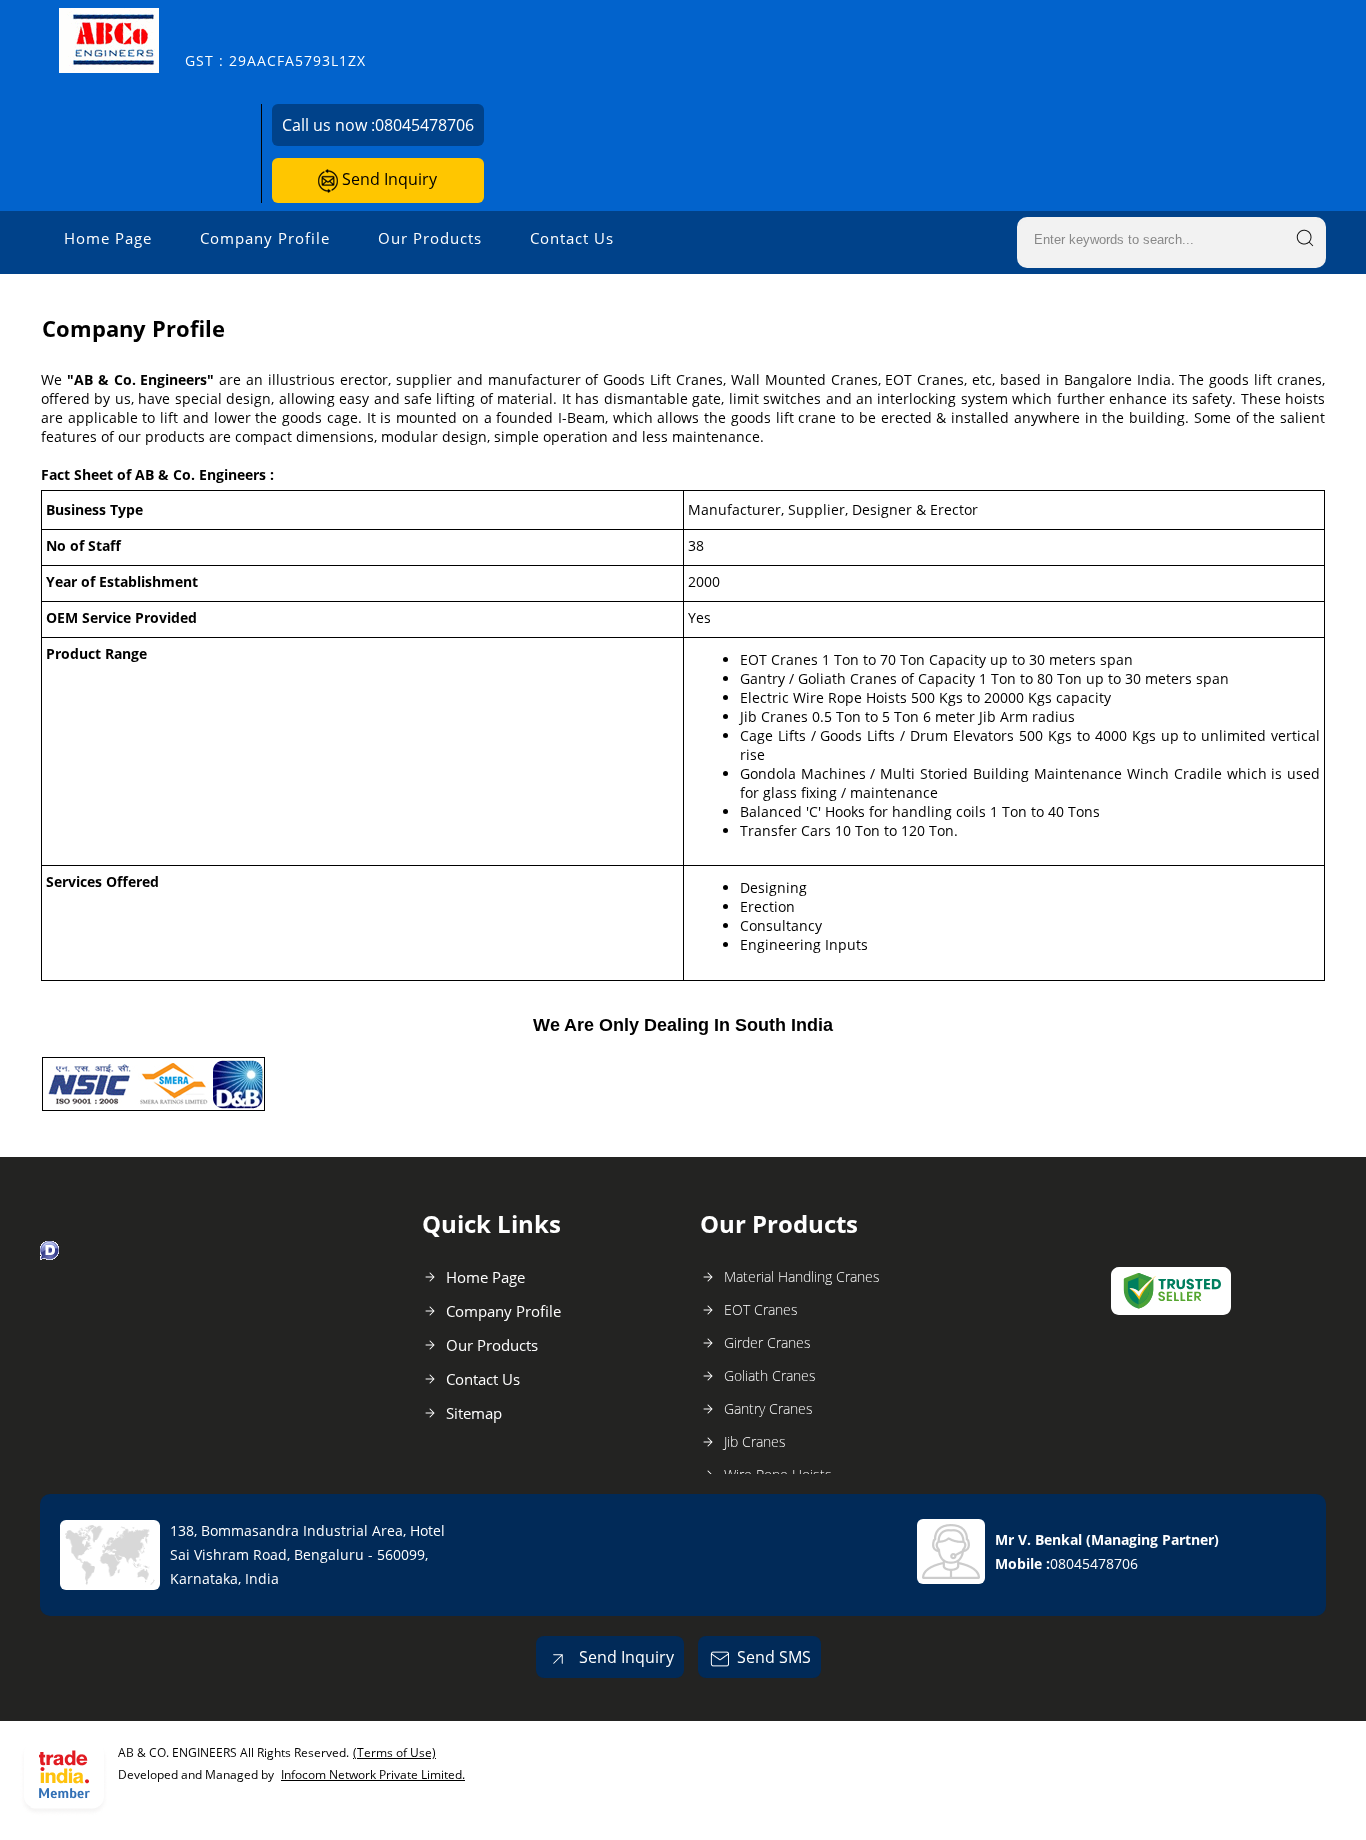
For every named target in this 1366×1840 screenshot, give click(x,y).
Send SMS (774, 1657)
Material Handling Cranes (802, 1276)
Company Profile (265, 238)
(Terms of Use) (394, 1752)
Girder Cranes (767, 1342)
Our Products (430, 238)
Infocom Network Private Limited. (373, 1774)
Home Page (108, 238)
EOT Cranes (761, 1309)
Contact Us (572, 238)
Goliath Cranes (770, 1375)
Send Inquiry (387, 179)
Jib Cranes (755, 1441)
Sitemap (474, 1413)
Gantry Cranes (768, 1408)
